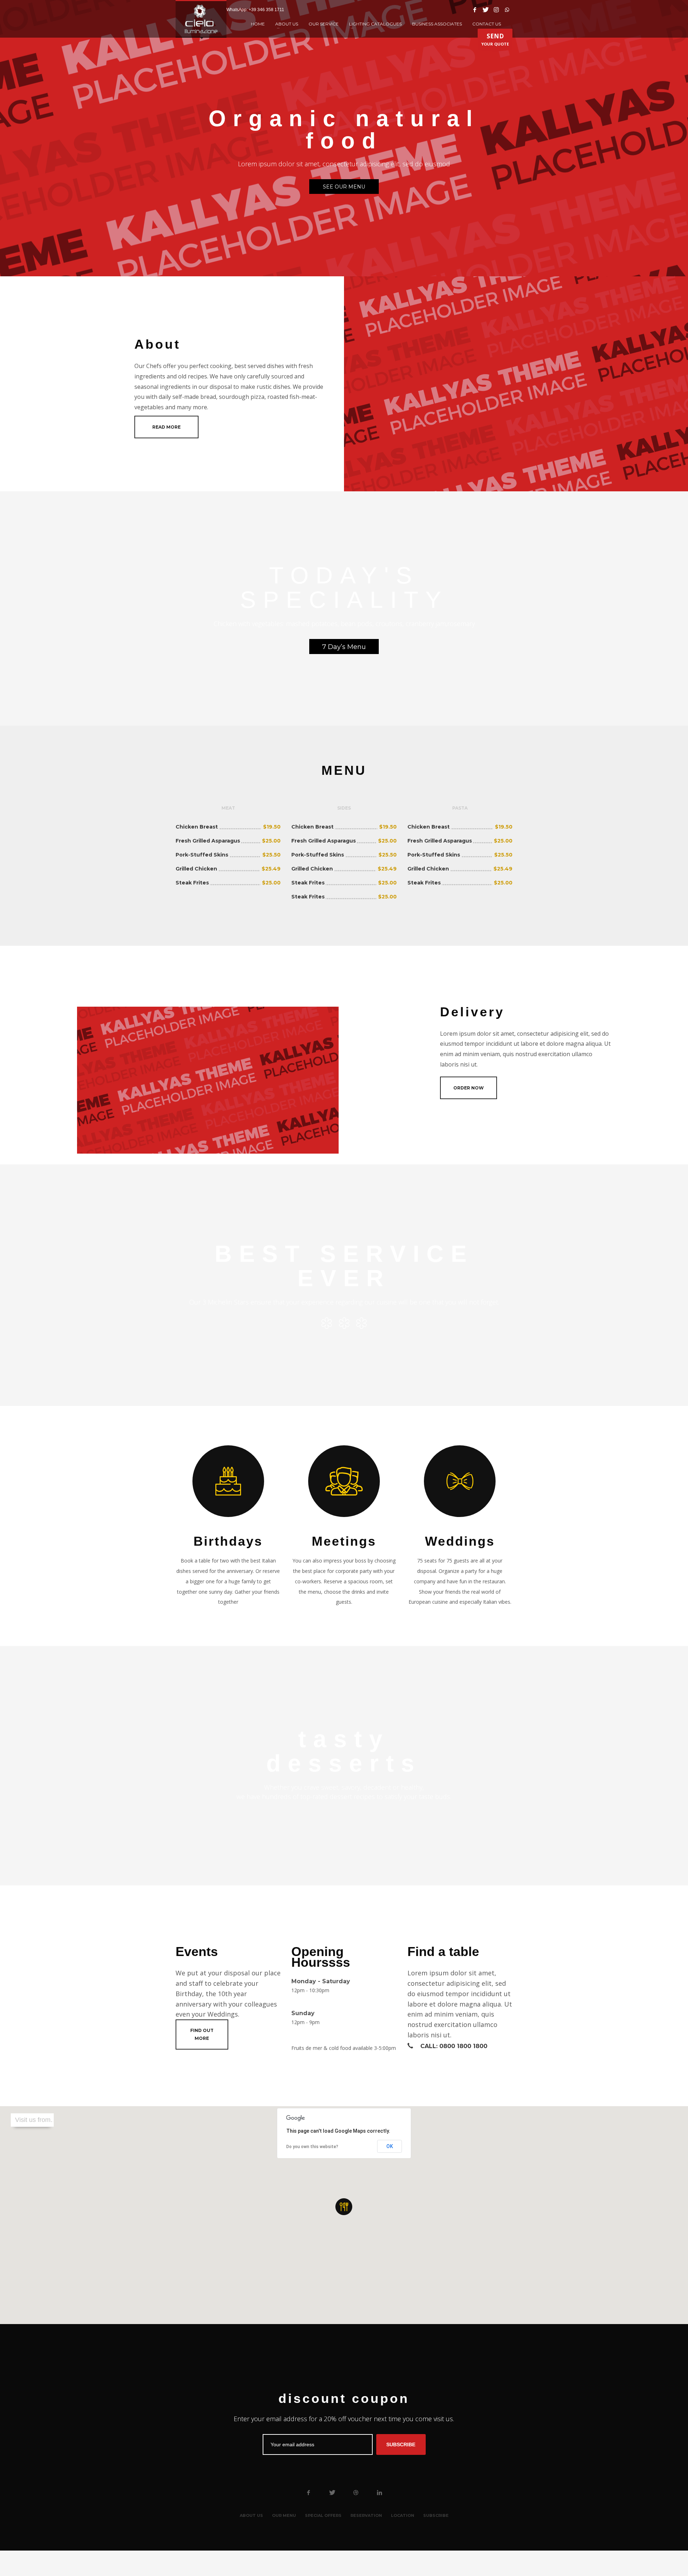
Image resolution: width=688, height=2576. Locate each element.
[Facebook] (475, 10)
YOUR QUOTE (495, 39)
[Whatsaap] (507, 10)
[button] (344, 2207)
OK (390, 2146)
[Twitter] (486, 10)
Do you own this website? (312, 2147)
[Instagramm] (496, 10)
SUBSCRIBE (401, 2444)
